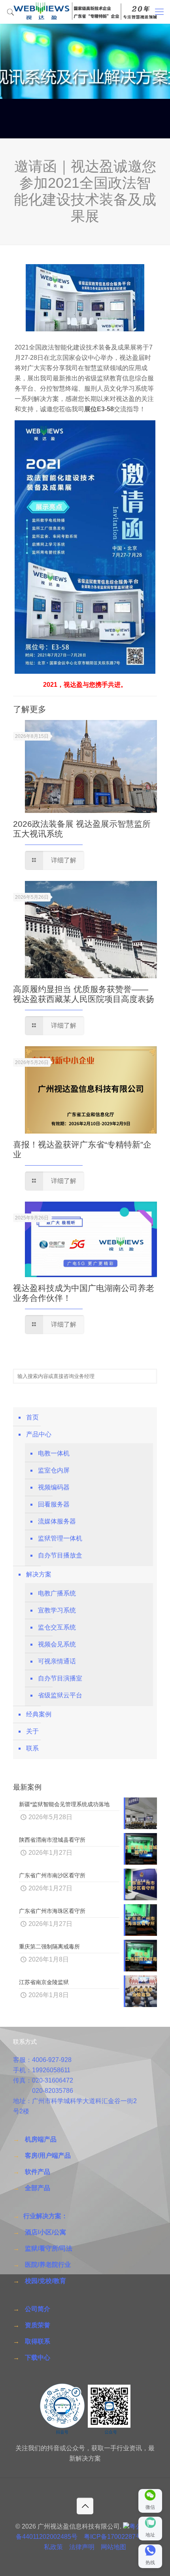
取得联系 (38, 2341)
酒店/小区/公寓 (45, 2232)
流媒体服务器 (57, 1521)
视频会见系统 (57, 1644)
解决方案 (39, 1574)
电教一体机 (54, 1453)
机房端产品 (41, 2139)
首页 (32, 1417)
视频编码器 (54, 1487)
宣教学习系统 (57, 1610)
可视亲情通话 (57, 1661)
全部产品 (38, 2188)
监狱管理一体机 (60, 1538)
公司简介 (38, 2309)
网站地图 (113, 2547)
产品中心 (39, 1434)
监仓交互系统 (57, 1627)
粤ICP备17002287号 (113, 2537)
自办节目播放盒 (60, 1555)
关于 (32, 1731)
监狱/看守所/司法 (49, 2248)
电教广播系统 (57, 1593)
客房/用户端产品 (48, 2155)
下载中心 (38, 2358)
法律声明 (82, 2547)
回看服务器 (54, 1504)
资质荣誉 (38, 2325)
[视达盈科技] (85, 12)
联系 (32, 1748)
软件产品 (38, 2172)
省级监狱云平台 (60, 1695)
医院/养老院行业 (48, 2265)
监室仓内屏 (54, 1470)
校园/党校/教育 (45, 2281)
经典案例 (39, 1714)
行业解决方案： (45, 2216)
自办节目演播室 (60, 1678)
